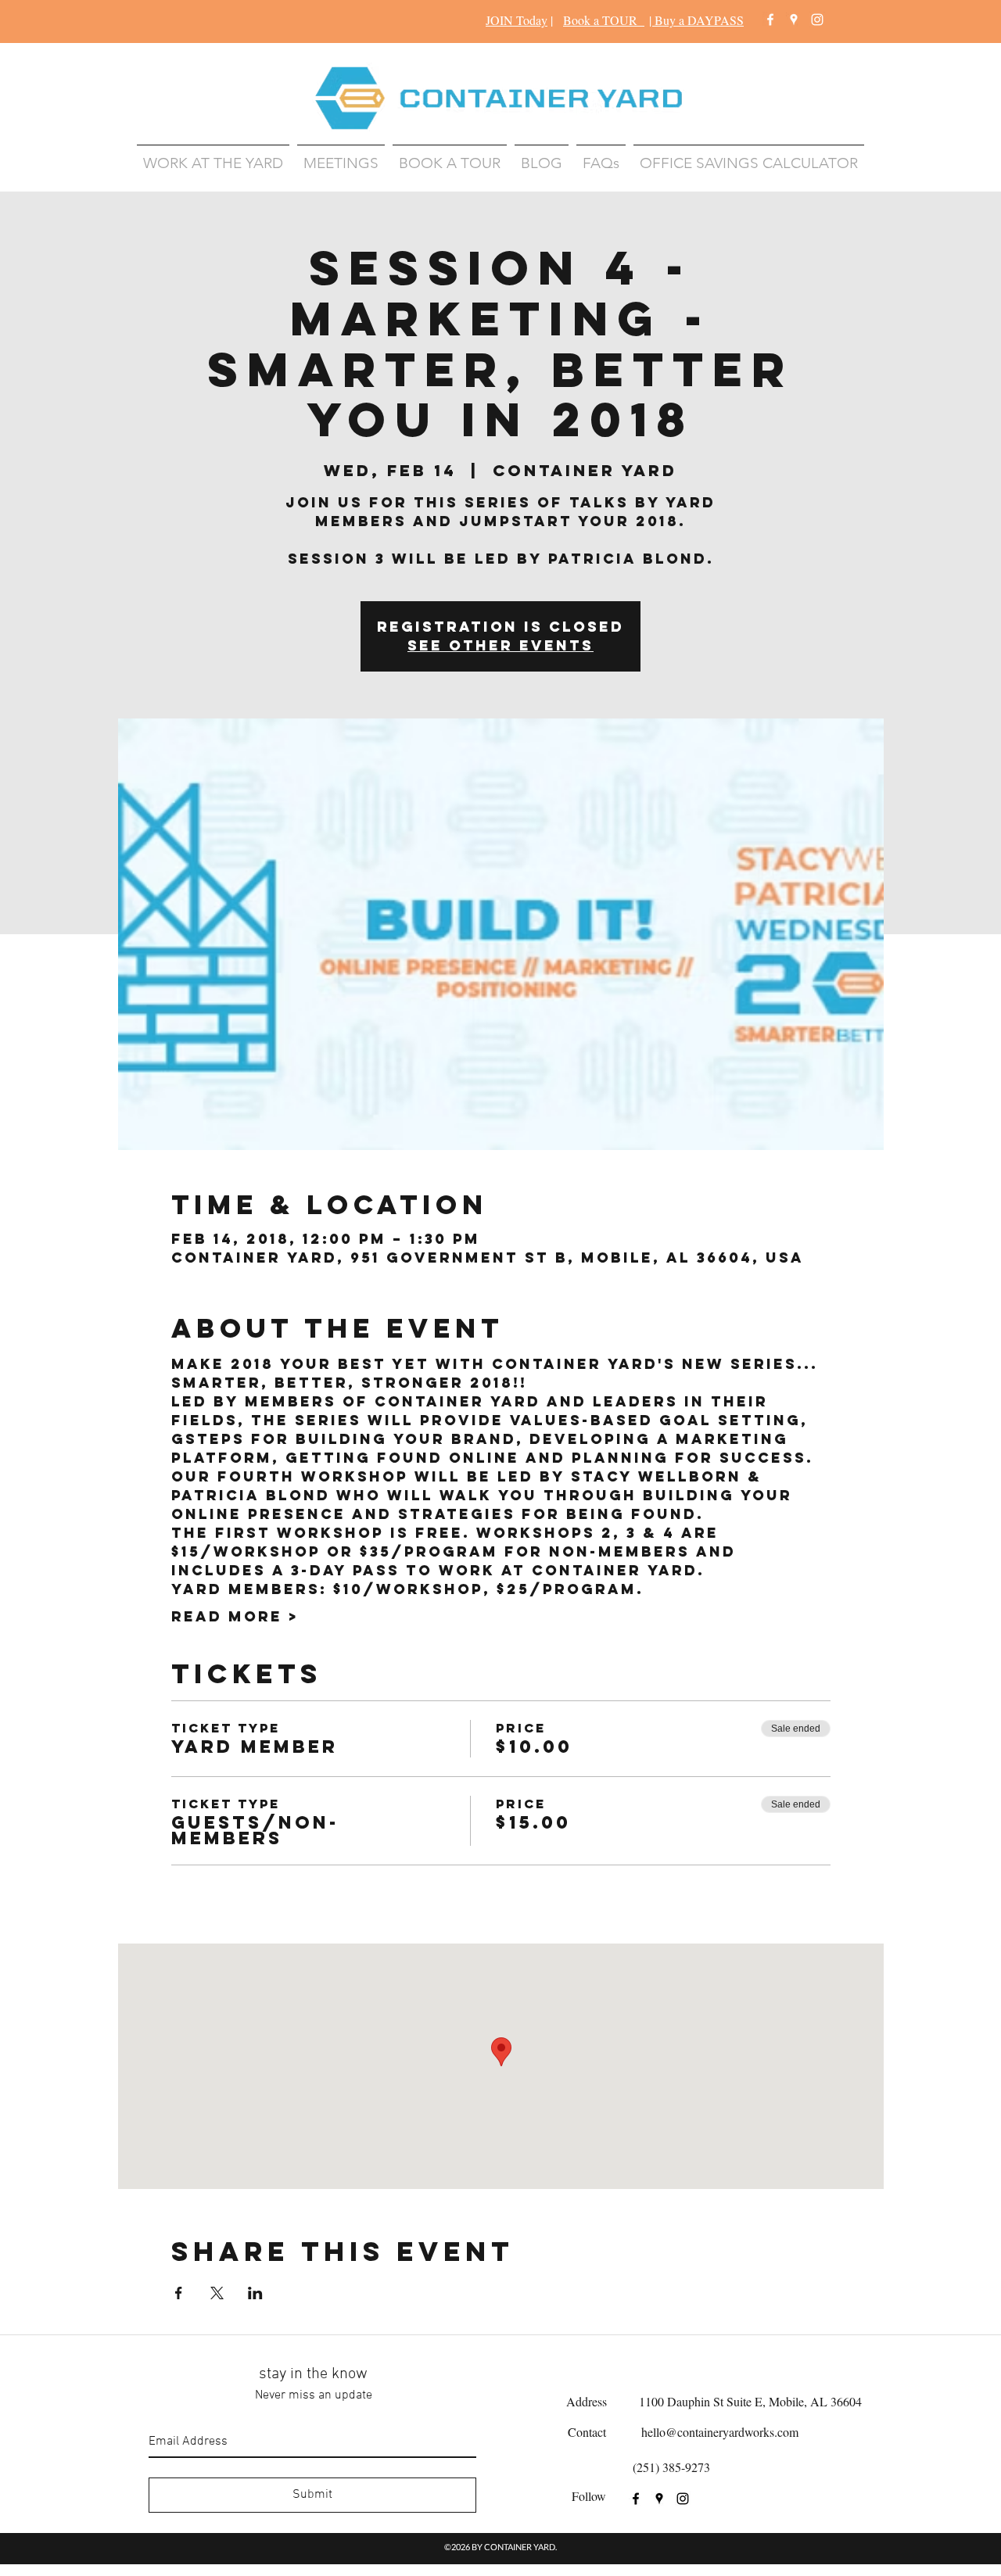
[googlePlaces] (794, 20)
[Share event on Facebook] (179, 2293)
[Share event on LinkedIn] (255, 2293)
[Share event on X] (217, 2293)
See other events (500, 645)
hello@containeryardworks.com (720, 2432)
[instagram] (817, 20)
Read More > (235, 1617)
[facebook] (770, 20)
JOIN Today (517, 20)
